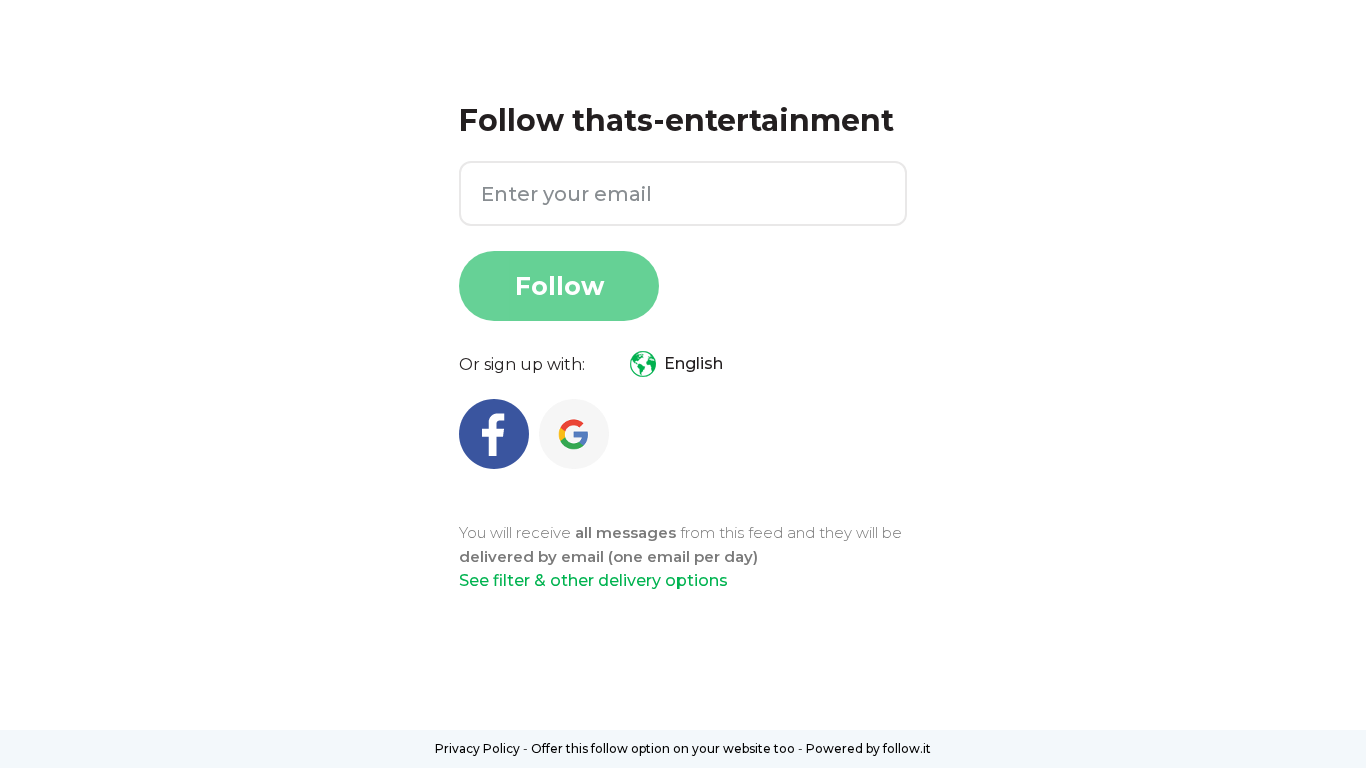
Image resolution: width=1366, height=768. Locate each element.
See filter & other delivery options (593, 580)
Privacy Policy (477, 748)
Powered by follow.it (868, 748)
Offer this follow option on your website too (663, 748)
